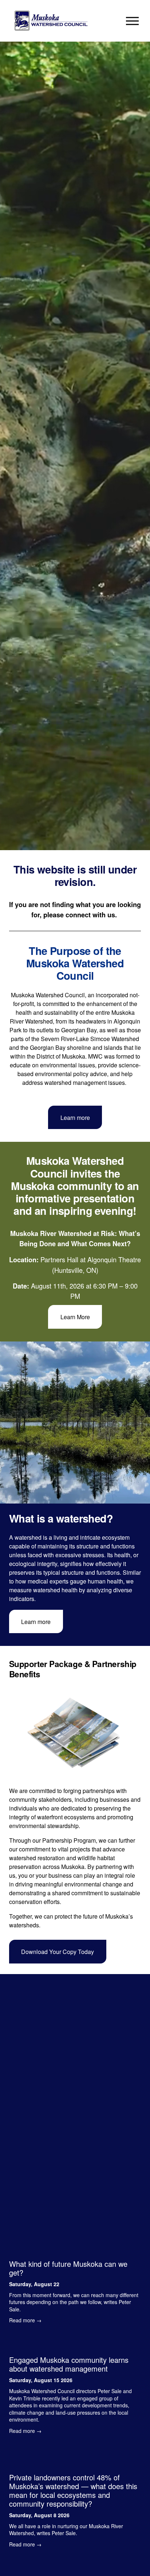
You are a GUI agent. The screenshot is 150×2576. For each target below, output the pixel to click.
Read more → (25, 2320)
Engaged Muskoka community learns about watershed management (69, 2364)
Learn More (75, 1317)
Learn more (75, 1118)
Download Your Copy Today (58, 1952)
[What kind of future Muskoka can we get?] (75, 2251)
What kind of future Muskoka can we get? (68, 2268)
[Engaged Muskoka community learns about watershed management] (75, 2343)
